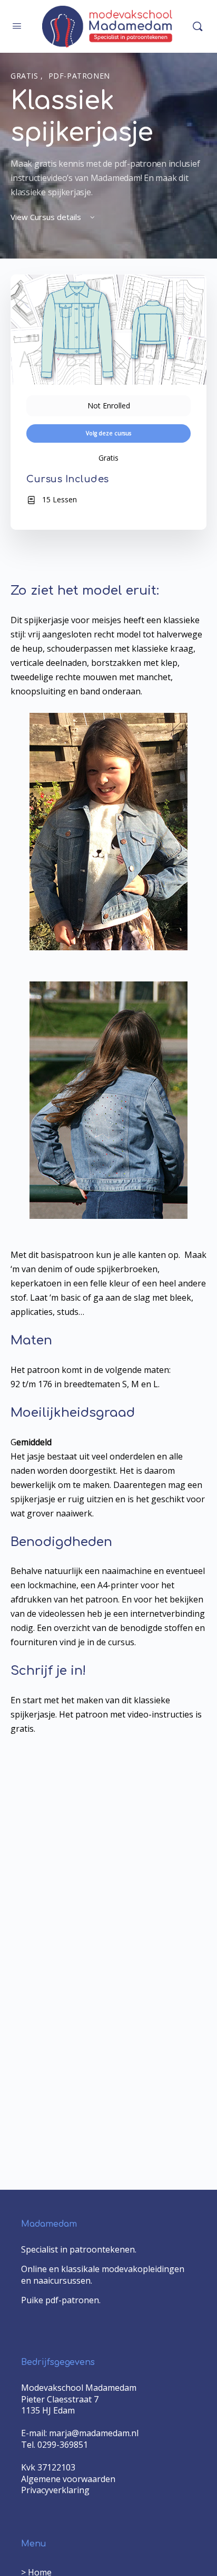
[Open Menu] (17, 25)
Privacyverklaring (55, 2490)
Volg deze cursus (108, 433)
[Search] (198, 26)
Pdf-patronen (79, 76)
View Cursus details (47, 217)
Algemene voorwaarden (68, 2479)
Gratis (26, 76)
